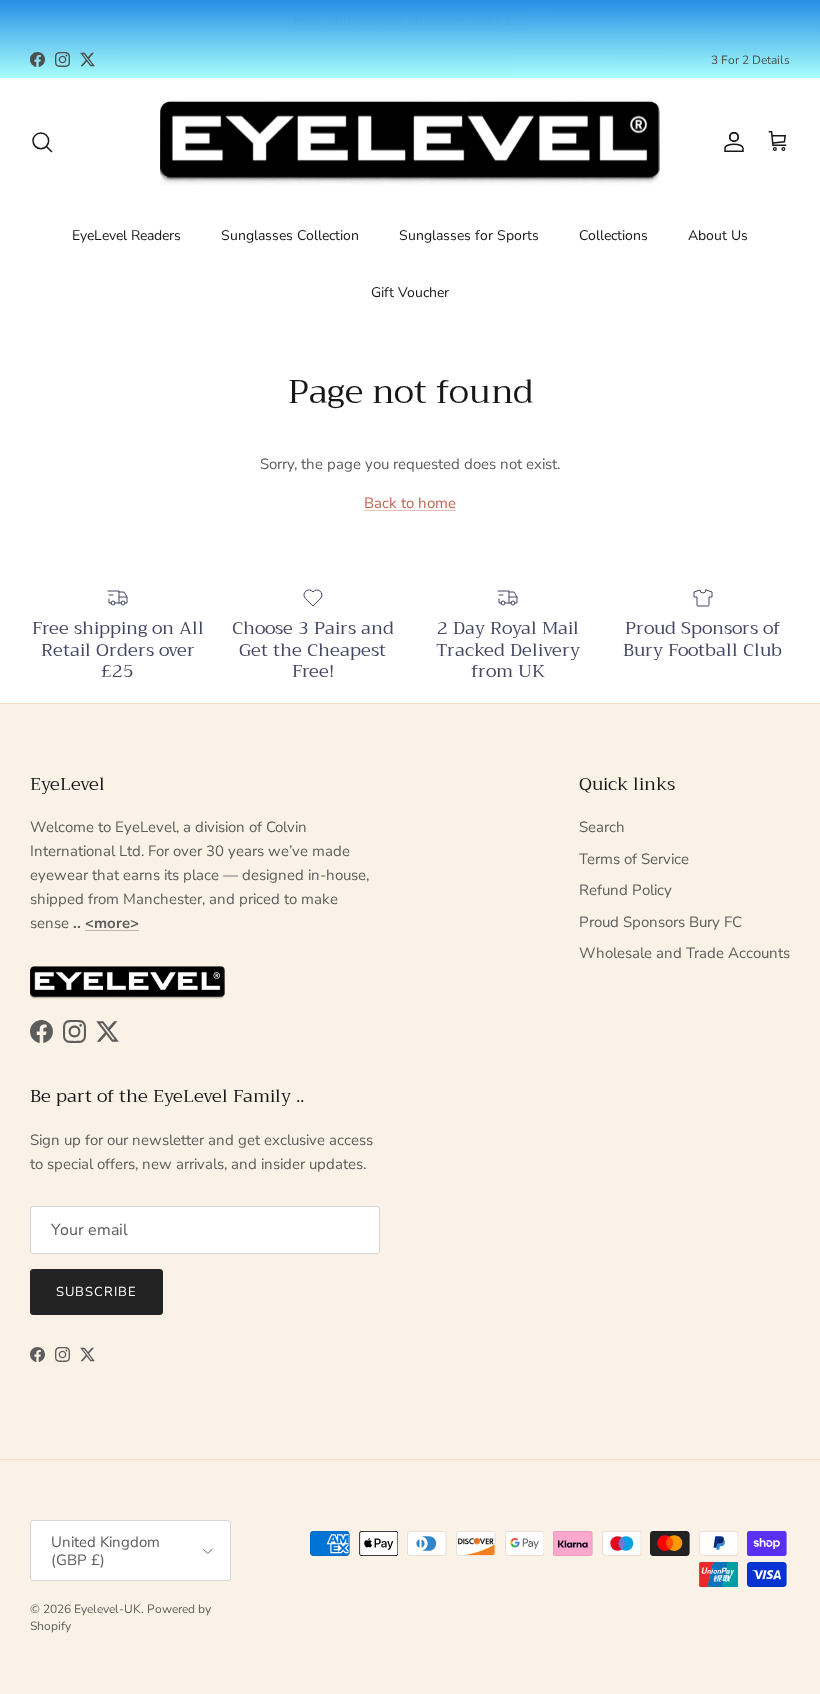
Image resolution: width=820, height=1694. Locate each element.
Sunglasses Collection (290, 235)
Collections (613, 235)
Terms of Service (634, 859)
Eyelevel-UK (107, 1609)
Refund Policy (625, 890)
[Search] (42, 142)
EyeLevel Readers (126, 235)
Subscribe (96, 1292)
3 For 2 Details (750, 60)
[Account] (730, 142)
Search (602, 827)
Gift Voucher (410, 292)
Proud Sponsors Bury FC (660, 922)
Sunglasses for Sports (469, 235)
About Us (718, 235)
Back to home (410, 503)
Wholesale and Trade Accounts (684, 953)
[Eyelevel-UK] (410, 142)
